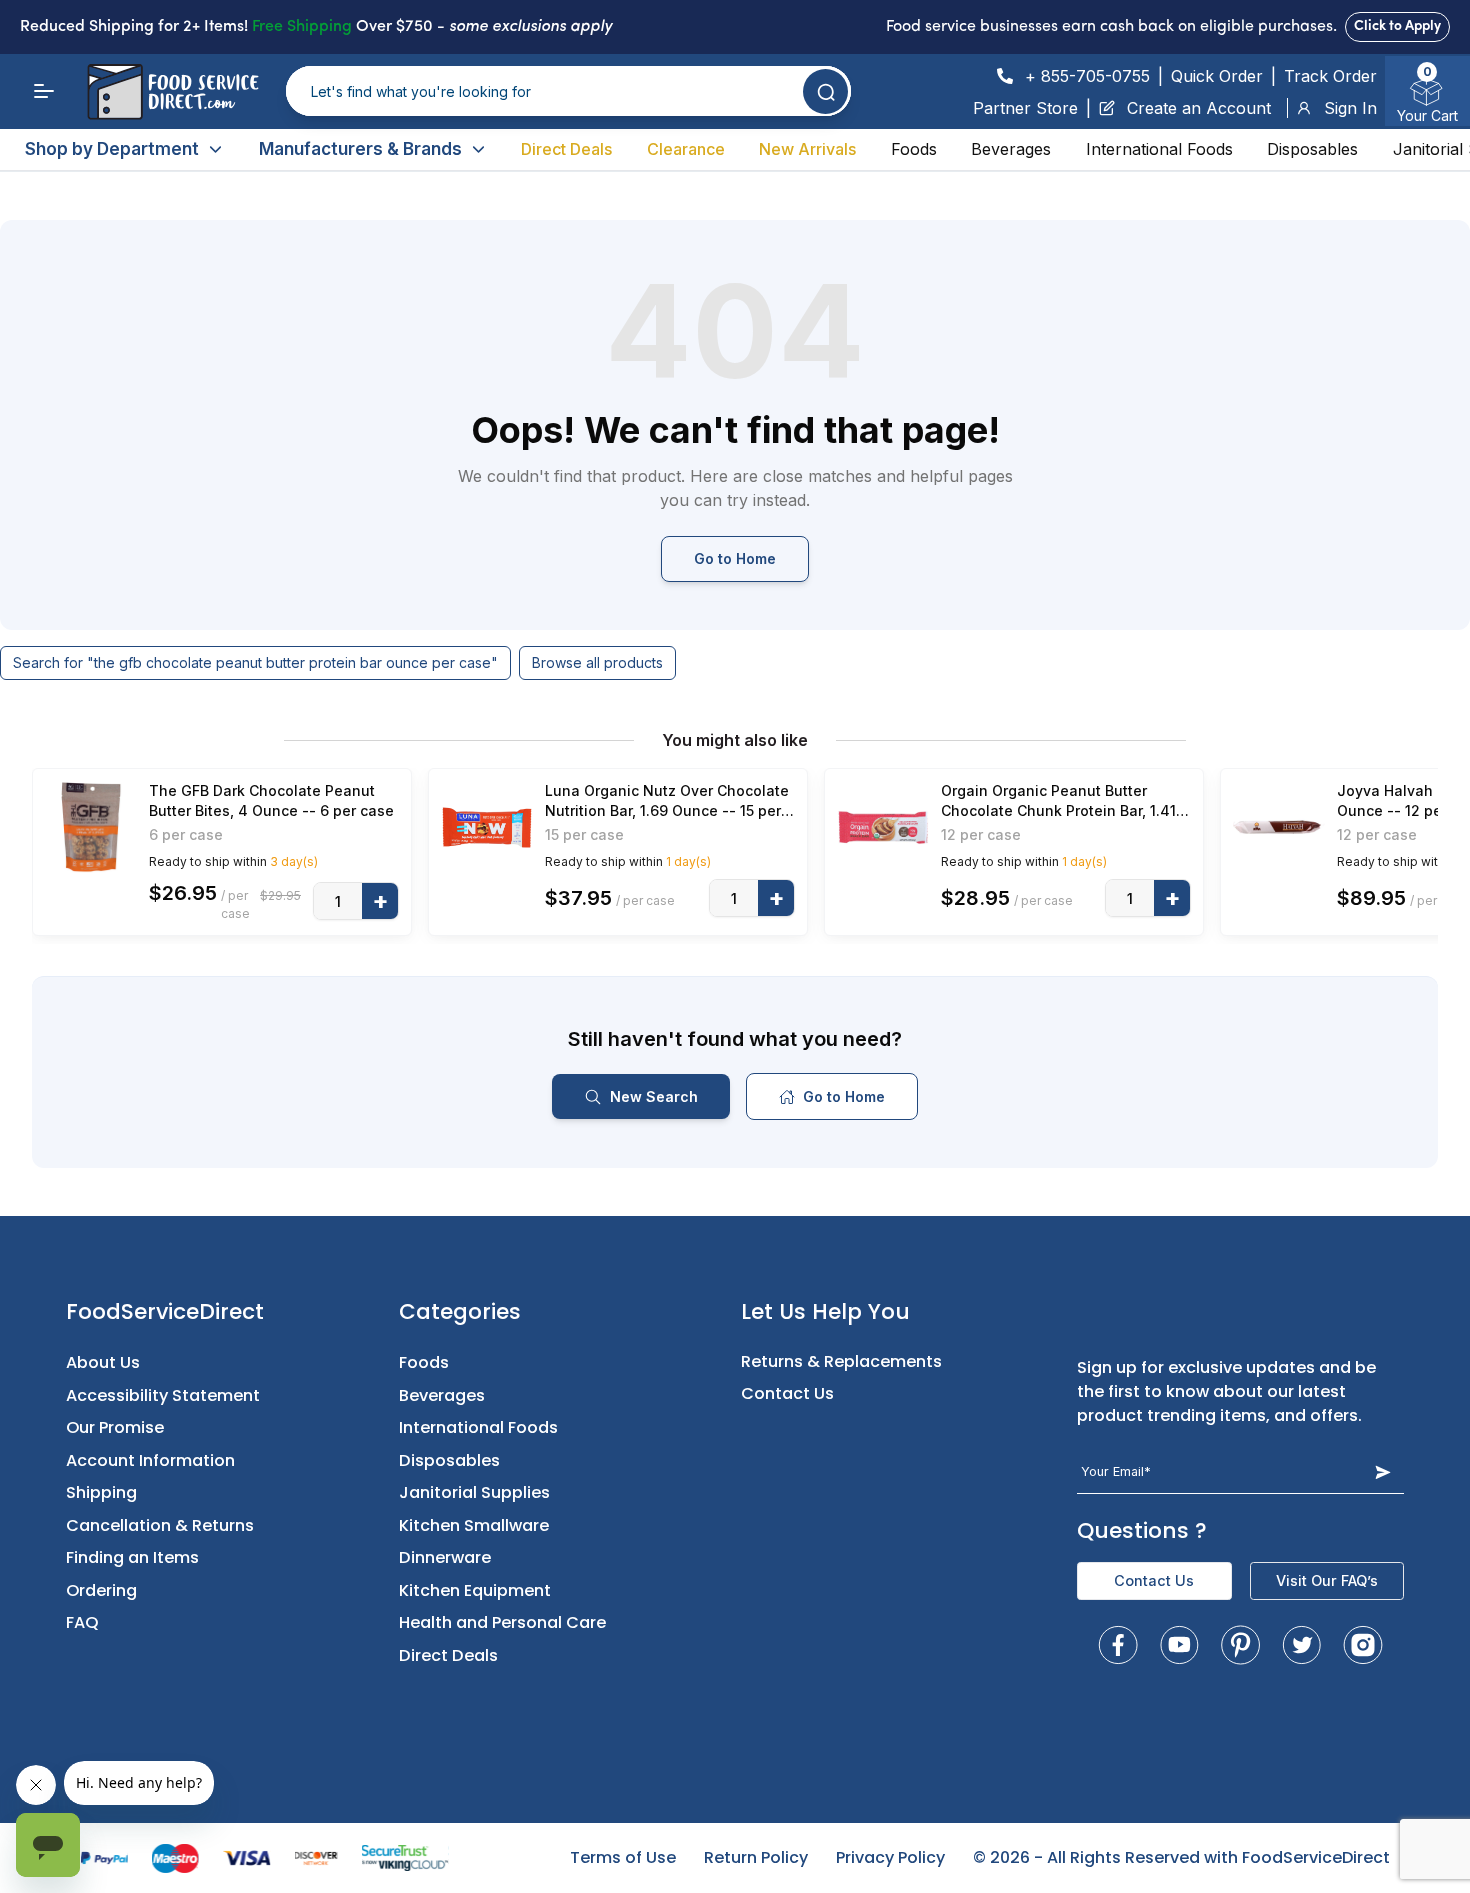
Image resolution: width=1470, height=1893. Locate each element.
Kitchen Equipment (475, 1590)
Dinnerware (445, 1557)
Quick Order (1217, 76)
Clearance (686, 149)
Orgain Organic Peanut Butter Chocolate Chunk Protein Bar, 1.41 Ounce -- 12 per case (1058, 801)
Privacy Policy (890, 1857)
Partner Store (1025, 108)
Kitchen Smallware (474, 1525)
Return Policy (756, 1857)
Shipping (101, 1492)
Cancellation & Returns (160, 1525)
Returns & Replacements (841, 1361)
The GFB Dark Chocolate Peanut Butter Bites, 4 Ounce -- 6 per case (271, 800)
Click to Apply (1397, 26)
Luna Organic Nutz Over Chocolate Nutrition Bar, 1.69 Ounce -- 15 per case (667, 801)
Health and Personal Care (502, 1622)
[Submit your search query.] (825, 91)
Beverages (1011, 149)
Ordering (101, 1590)
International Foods (1159, 149)
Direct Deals (566, 149)
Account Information (150, 1460)
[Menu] (44, 91)
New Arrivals (807, 149)
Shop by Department (112, 149)
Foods (914, 149)
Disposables (1312, 149)
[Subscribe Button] (1382, 1471)
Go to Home (735, 558)
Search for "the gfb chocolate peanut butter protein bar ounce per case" (255, 662)
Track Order (1330, 76)
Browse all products (597, 662)
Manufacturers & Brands (360, 149)
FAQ (82, 1622)
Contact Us (787, 1393)
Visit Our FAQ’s (1327, 1580)
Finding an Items (132, 1557)
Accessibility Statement (163, 1395)
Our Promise (115, 1427)
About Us (103, 1362)
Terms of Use (623, 1857)
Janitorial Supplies (474, 1492)
